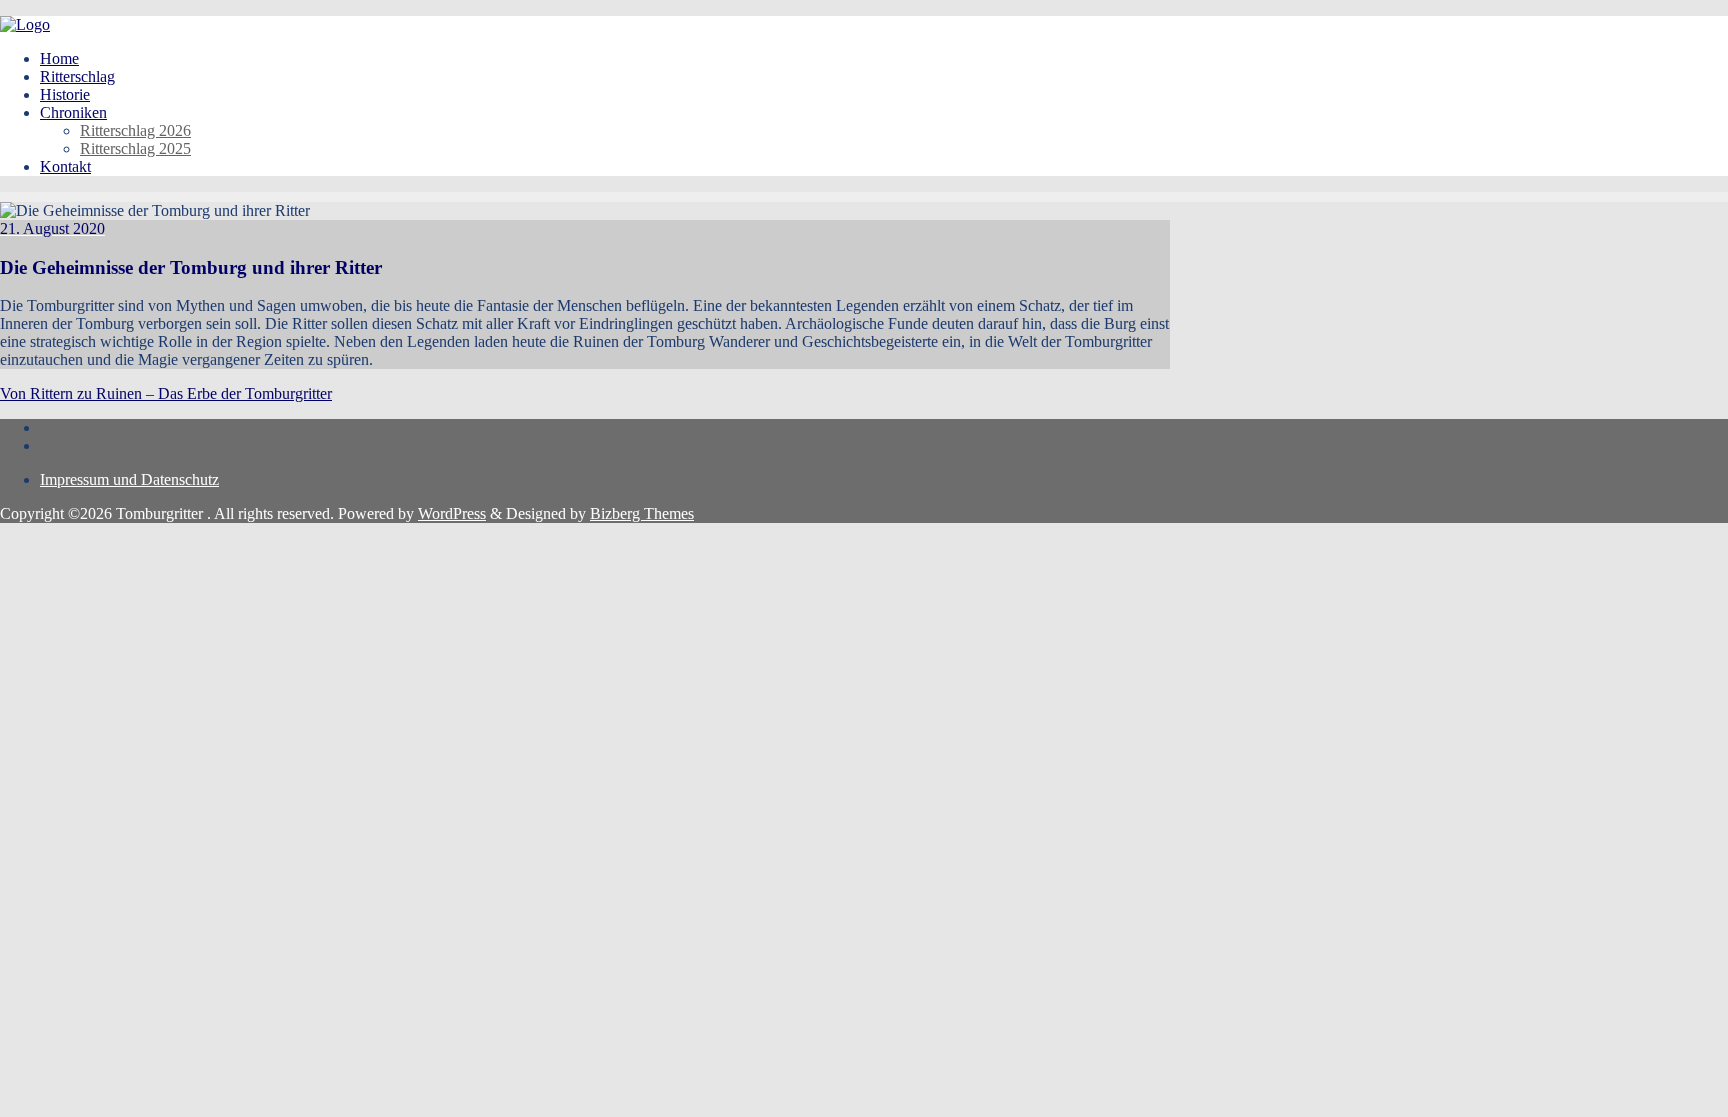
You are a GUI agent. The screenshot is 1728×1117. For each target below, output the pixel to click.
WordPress (452, 513)
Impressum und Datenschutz (129, 479)
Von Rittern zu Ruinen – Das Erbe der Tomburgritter (166, 393)
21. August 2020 (52, 228)
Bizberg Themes (642, 513)
